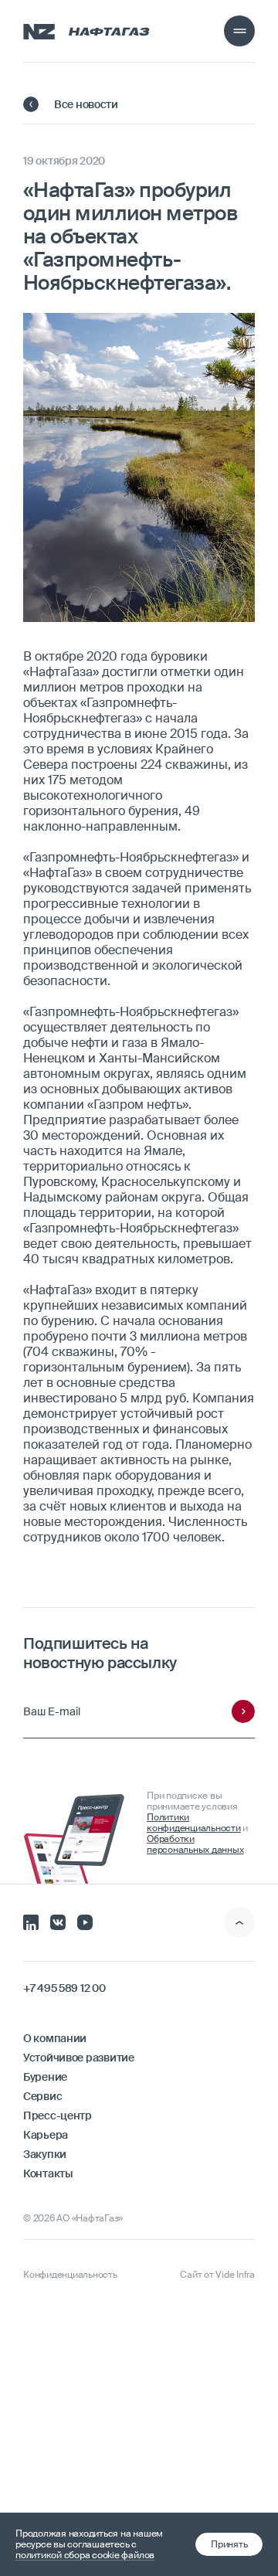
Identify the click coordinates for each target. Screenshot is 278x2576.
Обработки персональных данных (195, 1844)
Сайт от (217, 2275)
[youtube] (85, 1921)
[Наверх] (239, 1922)
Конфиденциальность (70, 2275)
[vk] (58, 1921)
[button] (229, 2544)
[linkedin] (31, 1921)
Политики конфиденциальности (194, 1823)
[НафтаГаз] (86, 31)
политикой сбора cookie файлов (85, 2555)
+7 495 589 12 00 (64, 1988)
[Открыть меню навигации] (239, 31)
